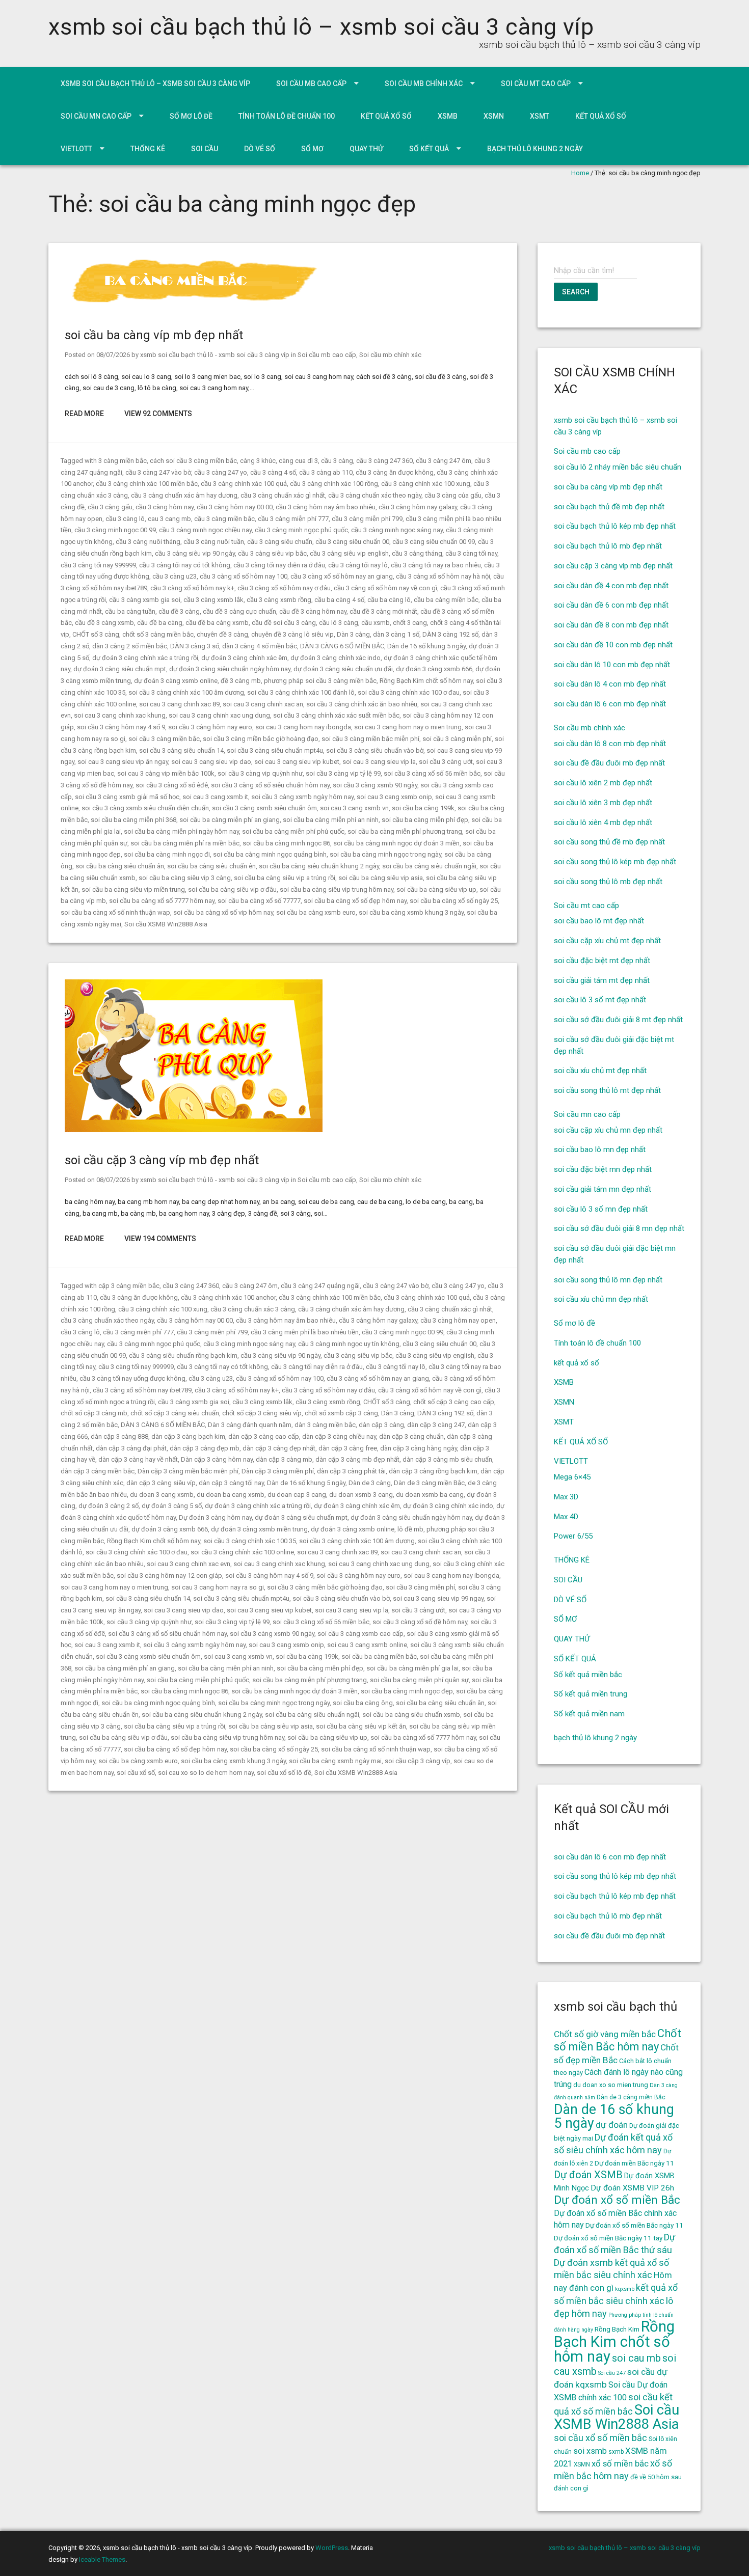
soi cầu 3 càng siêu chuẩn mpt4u (275, 750)
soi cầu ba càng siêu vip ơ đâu (232, 889)
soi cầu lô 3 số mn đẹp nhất (601, 1209)
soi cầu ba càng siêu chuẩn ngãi (429, 866)
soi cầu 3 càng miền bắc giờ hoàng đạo (261, 739)
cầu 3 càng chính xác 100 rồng (334, 484)
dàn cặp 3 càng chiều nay (339, 1436)
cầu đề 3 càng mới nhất (383, 611)
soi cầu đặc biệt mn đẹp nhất (603, 1169)
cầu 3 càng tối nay (471, 553)
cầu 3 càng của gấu (453, 495)
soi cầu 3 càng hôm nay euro (210, 727)
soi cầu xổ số (136, 1773)
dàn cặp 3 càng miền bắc (98, 1471)
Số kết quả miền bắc (588, 1675)
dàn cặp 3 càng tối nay (231, 1483)
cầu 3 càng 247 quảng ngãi (320, 1286)
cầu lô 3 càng (339, 623)
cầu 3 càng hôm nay (165, 507)
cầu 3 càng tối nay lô (358, 565)
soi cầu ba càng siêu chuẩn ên (211, 866)
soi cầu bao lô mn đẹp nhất (600, 1149)
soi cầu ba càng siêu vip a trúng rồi (285, 878)
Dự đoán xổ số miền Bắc (617, 2200)
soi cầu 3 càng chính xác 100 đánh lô (301, 692)
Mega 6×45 (572, 1477)
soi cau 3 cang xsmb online (367, 1645)
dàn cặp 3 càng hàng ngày (419, 1448)
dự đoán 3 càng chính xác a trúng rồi (145, 658)
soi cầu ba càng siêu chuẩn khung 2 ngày (319, 866)
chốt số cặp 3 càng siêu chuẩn (175, 1413)
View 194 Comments (160, 1239)
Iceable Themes (102, 2559)
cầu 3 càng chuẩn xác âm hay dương (184, 495)
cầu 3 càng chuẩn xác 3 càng (253, 1309)
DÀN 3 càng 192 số (450, 634)
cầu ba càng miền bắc (446, 600)
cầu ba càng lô (389, 600)
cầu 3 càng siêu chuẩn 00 (352, 542)
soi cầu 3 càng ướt (446, 762)
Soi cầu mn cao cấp (96, 116)
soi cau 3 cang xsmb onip (394, 797)
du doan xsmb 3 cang (361, 1495)
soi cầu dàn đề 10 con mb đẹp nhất (613, 645)
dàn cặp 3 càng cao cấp (264, 1436)
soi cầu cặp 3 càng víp (418, 1761)
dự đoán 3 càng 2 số (109, 1506)
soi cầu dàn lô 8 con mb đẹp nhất (610, 744)
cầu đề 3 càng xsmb (104, 623)
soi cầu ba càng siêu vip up (436, 889)
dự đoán (612, 2125)
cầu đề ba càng (160, 623)
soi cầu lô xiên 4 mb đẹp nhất (603, 823)
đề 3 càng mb (241, 681)
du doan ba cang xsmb (231, 1495)
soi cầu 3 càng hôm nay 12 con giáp (169, 1575)
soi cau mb (636, 2358)
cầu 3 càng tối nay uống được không (132, 1378)
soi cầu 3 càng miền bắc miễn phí (370, 739)
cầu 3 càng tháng (417, 553)
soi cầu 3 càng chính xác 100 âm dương (186, 692)
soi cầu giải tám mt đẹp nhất (602, 980)
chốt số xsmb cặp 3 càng (341, 1413)
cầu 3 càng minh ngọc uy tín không (349, 1344)
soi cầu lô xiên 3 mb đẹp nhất (603, 803)
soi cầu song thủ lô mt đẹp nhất (607, 1090)
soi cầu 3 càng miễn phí (457, 739)
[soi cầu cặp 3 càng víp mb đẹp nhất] (194, 1130)
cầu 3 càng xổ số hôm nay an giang (342, 576)
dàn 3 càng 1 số (396, 634)
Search (576, 292)
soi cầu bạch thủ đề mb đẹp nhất (609, 507)
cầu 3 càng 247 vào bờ (158, 472)
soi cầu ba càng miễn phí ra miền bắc (185, 843)
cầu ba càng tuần (130, 611)
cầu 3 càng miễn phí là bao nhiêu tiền (305, 1332)
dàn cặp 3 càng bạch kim (188, 1436)
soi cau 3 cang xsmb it (215, 797)
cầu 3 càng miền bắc (224, 519)
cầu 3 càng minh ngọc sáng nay (397, 530)
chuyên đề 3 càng (222, 634)
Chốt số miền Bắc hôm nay (618, 2040)
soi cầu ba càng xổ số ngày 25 (454, 901)
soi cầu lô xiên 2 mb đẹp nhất (603, 783)
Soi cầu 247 (612, 2373)
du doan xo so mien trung (611, 2085)
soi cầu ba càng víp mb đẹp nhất (154, 335)
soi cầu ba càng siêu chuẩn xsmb (411, 1715)
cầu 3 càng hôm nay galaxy (418, 507)
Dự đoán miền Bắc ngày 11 (634, 2163)
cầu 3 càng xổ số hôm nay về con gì (385, 588)
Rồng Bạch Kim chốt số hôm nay (426, 681)
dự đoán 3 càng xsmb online (176, 681)
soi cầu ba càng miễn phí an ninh (331, 820)
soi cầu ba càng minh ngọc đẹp (407, 1691)
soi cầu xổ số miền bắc (600, 2438)
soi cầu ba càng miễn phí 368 (133, 820)
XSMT (540, 116)
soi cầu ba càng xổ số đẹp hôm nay (355, 901)
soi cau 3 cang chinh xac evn (189, 1564)
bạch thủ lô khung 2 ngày (535, 149)
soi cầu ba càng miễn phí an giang (230, 820)
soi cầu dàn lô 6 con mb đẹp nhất (610, 704)
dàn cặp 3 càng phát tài (351, 1471)
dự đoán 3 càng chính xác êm (244, 658)
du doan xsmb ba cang (430, 1495)
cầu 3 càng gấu (110, 507)
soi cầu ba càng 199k (423, 808)
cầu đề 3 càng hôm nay (313, 611)
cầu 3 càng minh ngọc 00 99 (115, 530)
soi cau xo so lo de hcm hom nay (206, 1773)
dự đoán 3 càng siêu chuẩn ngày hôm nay (230, 669)
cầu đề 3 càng (179, 611)
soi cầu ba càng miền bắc (379, 1656)
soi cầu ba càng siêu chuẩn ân (120, 866)
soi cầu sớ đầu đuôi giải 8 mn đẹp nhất (619, 1228)
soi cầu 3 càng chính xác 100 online (242, 1552)
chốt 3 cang (410, 623)
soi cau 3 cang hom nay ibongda (303, 727)
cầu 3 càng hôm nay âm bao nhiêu (326, 507)
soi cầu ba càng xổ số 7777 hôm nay (162, 901)
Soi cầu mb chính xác (424, 84)
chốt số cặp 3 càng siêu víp (262, 1413)
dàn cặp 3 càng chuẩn (411, 1436)
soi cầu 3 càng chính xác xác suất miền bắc (336, 715)
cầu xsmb (376, 623)
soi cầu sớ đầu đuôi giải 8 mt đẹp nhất (618, 1020)
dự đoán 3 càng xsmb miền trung (259, 1529)
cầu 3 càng (337, 461)
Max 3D (566, 1497)
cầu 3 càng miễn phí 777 (293, 519)
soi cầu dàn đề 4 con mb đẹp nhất (611, 586)
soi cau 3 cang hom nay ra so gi (218, 1587)
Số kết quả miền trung (591, 1694)
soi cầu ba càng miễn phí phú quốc (293, 831)
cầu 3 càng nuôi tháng (148, 542)
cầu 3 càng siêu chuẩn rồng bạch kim (183, 1355)
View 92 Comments (158, 414)
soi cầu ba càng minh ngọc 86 (286, 843)
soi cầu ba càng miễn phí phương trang (405, 831)
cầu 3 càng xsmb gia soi (145, 600)
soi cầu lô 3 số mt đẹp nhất (600, 1000)
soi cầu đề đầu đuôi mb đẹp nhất (609, 763)
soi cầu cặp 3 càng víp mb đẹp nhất (162, 1160)
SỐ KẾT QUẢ (429, 149)
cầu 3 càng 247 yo (221, 472)
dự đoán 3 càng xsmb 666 (434, 669)
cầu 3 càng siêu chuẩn (280, 542)
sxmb (616, 2452)
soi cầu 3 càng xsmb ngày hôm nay (302, 797)
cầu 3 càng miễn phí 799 (367, 519)
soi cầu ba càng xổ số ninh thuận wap (115, 912)
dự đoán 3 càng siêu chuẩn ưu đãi (343, 669)
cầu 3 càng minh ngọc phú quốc (301, 530)
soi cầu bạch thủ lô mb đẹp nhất (608, 546)
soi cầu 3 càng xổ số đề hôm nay (420, 1622)
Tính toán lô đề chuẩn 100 (287, 116)
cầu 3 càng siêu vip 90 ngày (195, 553)
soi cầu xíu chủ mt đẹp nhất (600, 1071)
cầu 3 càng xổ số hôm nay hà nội (443, 576)
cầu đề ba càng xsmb (217, 623)
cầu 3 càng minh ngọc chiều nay (205, 530)
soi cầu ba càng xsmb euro (316, 912)
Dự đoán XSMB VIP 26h (632, 2188)
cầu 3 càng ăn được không (395, 472)
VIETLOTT (76, 149)
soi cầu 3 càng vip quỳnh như (260, 773)
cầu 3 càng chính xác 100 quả (244, 484)
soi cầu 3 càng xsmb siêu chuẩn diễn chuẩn (145, 808)
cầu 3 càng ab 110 (326, 472)
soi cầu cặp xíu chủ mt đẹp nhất (607, 941)
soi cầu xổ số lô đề (284, 1773)
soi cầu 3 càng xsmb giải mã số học (127, 797)
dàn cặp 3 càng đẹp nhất (279, 1448)
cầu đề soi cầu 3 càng (284, 623)
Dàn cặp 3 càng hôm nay (217, 1459)
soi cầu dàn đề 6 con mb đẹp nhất (611, 605)
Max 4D (566, 1517)
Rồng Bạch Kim (617, 2329)
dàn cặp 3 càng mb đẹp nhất (357, 1459)
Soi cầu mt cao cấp (536, 84)
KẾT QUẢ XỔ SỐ (601, 116)
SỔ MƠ (312, 149)
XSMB (448, 116)
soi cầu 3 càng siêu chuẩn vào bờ (375, 750)
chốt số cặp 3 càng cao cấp (454, 1402)
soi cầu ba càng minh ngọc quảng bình (270, 854)
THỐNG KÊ (148, 149)
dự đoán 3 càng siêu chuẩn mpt (120, 669)
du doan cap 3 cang (297, 1495)
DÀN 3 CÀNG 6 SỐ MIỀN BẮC (342, 646)
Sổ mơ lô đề (191, 116)
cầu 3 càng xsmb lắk (213, 600)
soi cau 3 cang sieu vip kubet (297, 762)
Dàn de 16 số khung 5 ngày (426, 646)
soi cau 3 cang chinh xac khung (120, 715)
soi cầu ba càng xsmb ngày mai (335, 1761)
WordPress (332, 2548)
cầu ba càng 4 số (339, 600)
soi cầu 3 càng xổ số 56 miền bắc (432, 773)
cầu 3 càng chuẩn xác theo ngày (375, 495)
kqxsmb (625, 2289)
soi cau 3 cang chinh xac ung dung (219, 715)
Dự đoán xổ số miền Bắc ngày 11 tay (608, 2238)
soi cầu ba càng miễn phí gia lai (412, 1668)
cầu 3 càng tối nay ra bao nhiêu (436, 565)
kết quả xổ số (386, 116)
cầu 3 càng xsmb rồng (279, 600)
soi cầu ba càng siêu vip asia (381, 878)
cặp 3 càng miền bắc (129, 1286)
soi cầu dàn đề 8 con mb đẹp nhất (611, 625)
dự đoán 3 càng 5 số (172, 1506)
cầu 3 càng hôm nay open (458, 1320)
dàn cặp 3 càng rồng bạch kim (433, 1471)
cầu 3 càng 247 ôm (444, 461)
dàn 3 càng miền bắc (325, 1425)
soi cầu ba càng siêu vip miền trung (133, 889)
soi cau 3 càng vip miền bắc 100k (166, 773)
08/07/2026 (113, 355)
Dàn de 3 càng (370, 1483)
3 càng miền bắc (123, 461)
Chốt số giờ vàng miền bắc (605, 2034)
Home (580, 173)
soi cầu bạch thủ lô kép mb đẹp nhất (615, 526)
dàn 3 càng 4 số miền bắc (260, 646)
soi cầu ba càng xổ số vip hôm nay (223, 912)
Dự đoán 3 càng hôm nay (215, 1517)
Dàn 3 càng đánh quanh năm (250, 1425)
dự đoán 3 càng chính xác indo (336, 658)
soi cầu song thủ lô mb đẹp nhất (608, 882)
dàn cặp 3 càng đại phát (131, 1448)
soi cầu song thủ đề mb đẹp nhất (609, 842)
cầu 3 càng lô (125, 519)
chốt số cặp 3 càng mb (94, 1413)
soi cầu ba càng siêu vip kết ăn (361, 1726)
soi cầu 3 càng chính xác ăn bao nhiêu (362, 704)
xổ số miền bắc (620, 2463)
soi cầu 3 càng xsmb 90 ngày (375, 785)
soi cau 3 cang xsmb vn (354, 808)
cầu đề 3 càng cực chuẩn (239, 611)
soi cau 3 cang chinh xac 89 (179, 704)
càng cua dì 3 (298, 461)
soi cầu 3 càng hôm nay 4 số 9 (121, 727)
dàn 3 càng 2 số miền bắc (130, 646)
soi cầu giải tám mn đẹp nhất (603, 1189)
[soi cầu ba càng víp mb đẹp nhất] (198, 305)
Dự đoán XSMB (588, 2175)
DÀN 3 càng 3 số (195, 646)
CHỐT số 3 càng (96, 634)
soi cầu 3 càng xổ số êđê (172, 785)
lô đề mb (410, 1529)
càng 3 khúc (258, 461)
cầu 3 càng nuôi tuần (214, 542)
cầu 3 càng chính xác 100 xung (426, 484)
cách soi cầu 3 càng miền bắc (193, 461)
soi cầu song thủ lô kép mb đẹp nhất (615, 862)
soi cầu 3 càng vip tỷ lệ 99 (343, 773)
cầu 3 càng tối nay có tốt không (185, 565)
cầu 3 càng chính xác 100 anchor (228, 1297)
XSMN (494, 116)
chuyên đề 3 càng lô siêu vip (292, 634)
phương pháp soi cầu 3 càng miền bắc (320, 681)
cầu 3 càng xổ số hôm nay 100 (244, 576)
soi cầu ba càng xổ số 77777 (259, 901)
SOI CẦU (205, 149)
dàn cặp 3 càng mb (284, 1459)
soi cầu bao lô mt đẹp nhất (599, 921)
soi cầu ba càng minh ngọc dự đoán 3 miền (396, 843)
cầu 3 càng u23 (175, 576)
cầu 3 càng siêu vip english (349, 553)
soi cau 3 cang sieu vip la (379, 762)
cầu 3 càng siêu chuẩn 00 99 (434, 542)
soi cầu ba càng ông (363, 1703)
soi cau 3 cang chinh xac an (263, 704)
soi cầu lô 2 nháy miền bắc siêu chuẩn (618, 467)
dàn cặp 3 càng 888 (119, 1436)
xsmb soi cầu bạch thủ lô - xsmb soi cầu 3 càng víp (215, 355)
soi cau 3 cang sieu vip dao (211, 762)
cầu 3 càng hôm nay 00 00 (235, 507)
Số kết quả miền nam (589, 1714)
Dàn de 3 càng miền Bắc (429, 1483)
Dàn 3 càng (353, 634)
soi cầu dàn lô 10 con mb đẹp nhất (612, 665)
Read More (84, 414)
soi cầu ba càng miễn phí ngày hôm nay (181, 831)
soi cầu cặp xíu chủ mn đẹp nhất (608, 1130)
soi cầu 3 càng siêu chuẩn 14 (181, 750)
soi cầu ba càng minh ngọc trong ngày (385, 854)
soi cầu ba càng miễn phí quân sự (419, 1680)
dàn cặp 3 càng (381, 1425)
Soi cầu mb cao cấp (311, 84)
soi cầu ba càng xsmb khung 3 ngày (411, 912)
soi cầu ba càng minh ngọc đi (167, 854)
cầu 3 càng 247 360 (384, 461)
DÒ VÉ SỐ (260, 149)
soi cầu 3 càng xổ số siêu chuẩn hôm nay (270, 785)
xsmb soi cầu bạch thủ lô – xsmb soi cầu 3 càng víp (321, 27)
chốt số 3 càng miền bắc (158, 634)
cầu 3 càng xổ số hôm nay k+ (192, 588)
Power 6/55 (573, 1536)
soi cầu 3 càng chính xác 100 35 (250, 1541)
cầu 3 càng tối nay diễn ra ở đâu (279, 565)
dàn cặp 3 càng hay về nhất (138, 1459)
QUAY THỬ (366, 149)
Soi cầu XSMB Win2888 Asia (166, 924)
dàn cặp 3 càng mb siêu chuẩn (447, 1459)
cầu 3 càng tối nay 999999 (98, 565)
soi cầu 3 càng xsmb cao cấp (360, 1634)
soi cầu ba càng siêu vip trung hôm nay (337, 889)
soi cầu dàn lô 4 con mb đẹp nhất (610, 684)
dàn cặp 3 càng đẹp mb (205, 1448)
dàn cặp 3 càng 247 (436, 1425)
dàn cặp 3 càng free (348, 1448)
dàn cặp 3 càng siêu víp (161, 1483)
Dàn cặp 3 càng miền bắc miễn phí (188, 1471)
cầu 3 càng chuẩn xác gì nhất (283, 495)
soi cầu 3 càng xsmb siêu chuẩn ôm (264, 808)
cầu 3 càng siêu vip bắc (272, 553)
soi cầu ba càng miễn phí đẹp (425, 820)
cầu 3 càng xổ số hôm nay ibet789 (142, 1390)
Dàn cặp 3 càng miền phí (278, 1471)
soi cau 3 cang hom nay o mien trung (408, 727)
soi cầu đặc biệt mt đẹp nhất (602, 961)
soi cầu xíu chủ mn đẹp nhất (601, 1299)
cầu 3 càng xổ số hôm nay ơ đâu (284, 588)
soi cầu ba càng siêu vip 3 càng (185, 878)
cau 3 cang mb (169, 519)
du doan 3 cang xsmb (162, 1495)
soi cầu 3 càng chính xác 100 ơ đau (409, 692)
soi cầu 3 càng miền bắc (164, 739)
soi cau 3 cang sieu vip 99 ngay (438, 1598)
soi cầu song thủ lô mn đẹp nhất (608, 1280)
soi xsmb (590, 2451)
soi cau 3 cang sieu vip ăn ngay (123, 762)
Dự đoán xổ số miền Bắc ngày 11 (634, 2225)
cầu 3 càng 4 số (273, 472)
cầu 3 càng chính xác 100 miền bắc (147, 484)
